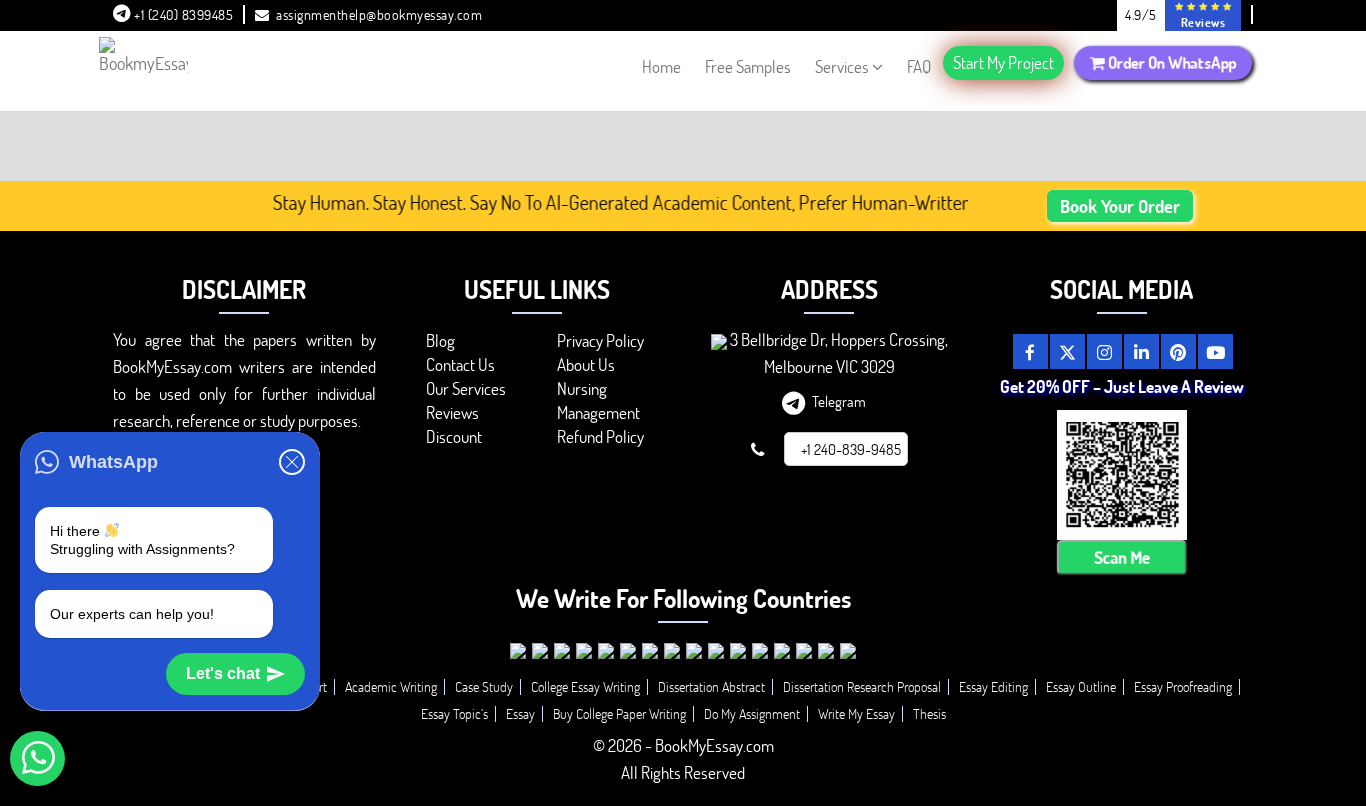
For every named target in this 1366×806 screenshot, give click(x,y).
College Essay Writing (585, 686)
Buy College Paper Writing (619, 713)
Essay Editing (993, 686)
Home (661, 66)
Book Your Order (1120, 206)
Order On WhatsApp (1170, 62)
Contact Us (460, 364)
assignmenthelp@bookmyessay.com (379, 14)
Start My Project (1003, 62)
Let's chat (223, 673)
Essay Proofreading (1183, 686)
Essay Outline (1081, 686)
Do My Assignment (752, 713)
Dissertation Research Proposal (862, 686)
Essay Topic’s (454, 713)
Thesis (929, 713)
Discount (454, 436)
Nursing (582, 388)
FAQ (919, 66)
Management (598, 412)
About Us (586, 364)
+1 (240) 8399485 (182, 14)
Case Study (484, 686)
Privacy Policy (600, 340)
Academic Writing (391, 686)
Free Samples (748, 66)
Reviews (452, 412)
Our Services (466, 388)
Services (842, 66)
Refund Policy (600, 436)
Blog (440, 340)
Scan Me (1122, 557)
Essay (520, 713)
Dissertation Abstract (711, 686)
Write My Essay (856, 713)
